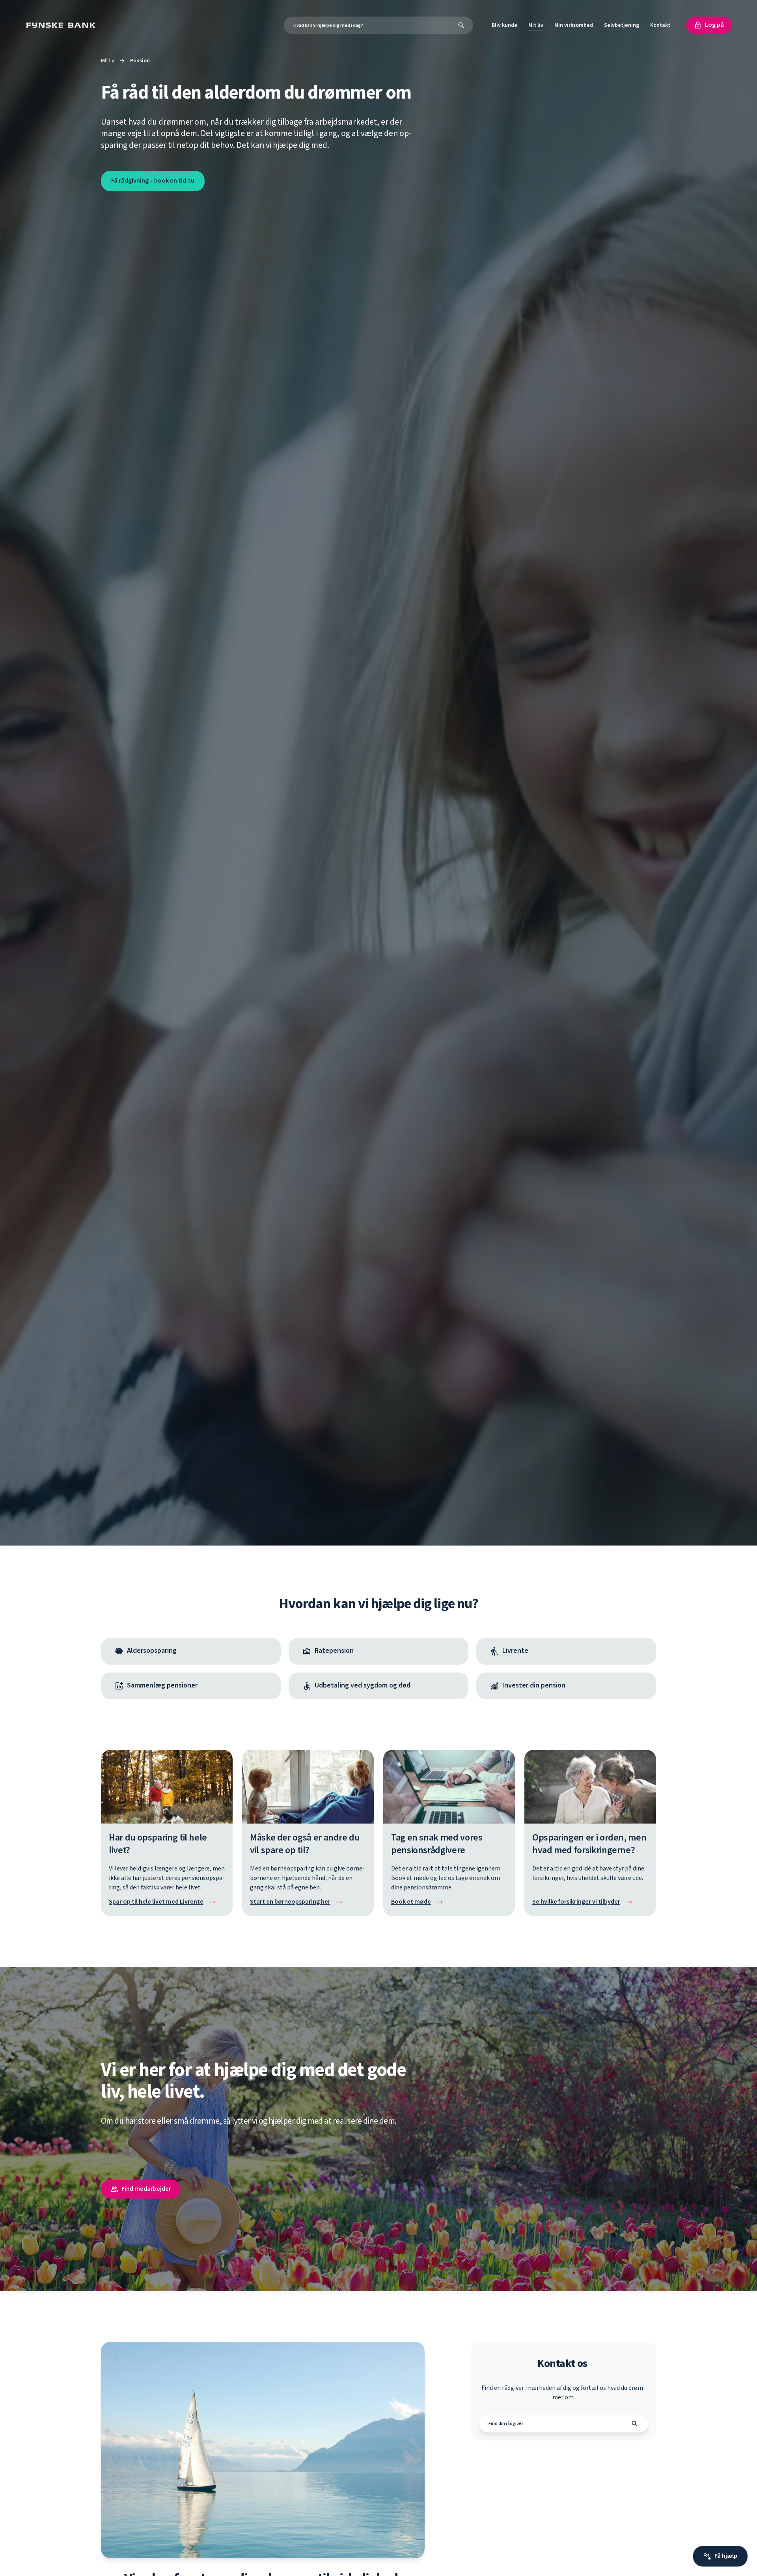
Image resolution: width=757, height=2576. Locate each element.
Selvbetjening (622, 25)
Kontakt (660, 25)
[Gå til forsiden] (63, 25)
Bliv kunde (504, 25)
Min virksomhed (574, 25)
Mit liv (536, 25)
